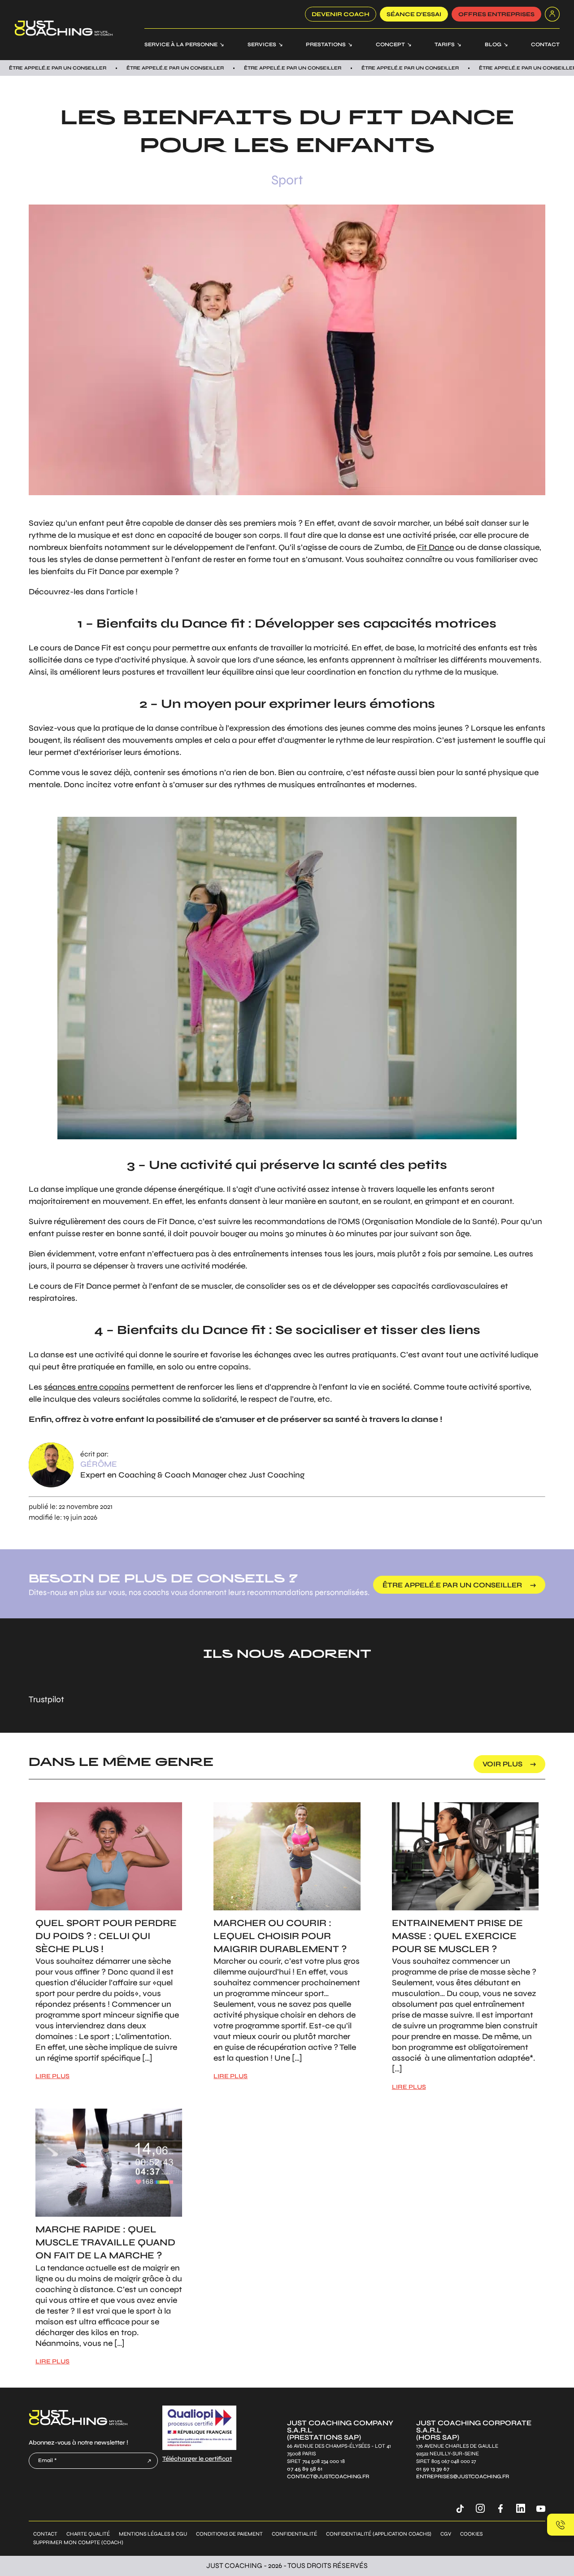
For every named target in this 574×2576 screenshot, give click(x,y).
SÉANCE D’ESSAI (414, 14)
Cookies (471, 2534)
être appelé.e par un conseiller (452, 1585)
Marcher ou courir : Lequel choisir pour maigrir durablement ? (280, 1936)
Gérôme (99, 1464)
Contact (545, 44)
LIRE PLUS (52, 2076)
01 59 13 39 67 (433, 2469)
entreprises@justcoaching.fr (463, 2476)
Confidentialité (294, 2534)
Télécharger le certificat (197, 2459)
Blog (493, 44)
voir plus (502, 1764)
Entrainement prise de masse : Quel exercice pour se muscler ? (457, 1936)
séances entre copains (87, 1387)
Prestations (326, 44)
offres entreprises (496, 14)
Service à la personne (181, 44)
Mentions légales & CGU (153, 2534)
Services (262, 44)
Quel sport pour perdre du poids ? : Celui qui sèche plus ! (106, 1936)
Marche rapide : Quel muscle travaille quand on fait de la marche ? (105, 2243)
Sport (287, 180)
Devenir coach (341, 14)
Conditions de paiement (229, 2534)
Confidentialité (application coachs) (379, 2534)
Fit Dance (435, 547)
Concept (390, 44)
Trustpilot (46, 1699)
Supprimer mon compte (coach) (78, 2543)
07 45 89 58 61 (305, 2469)
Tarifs (445, 44)
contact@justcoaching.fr (328, 2476)
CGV (446, 2534)
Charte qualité (88, 2534)
